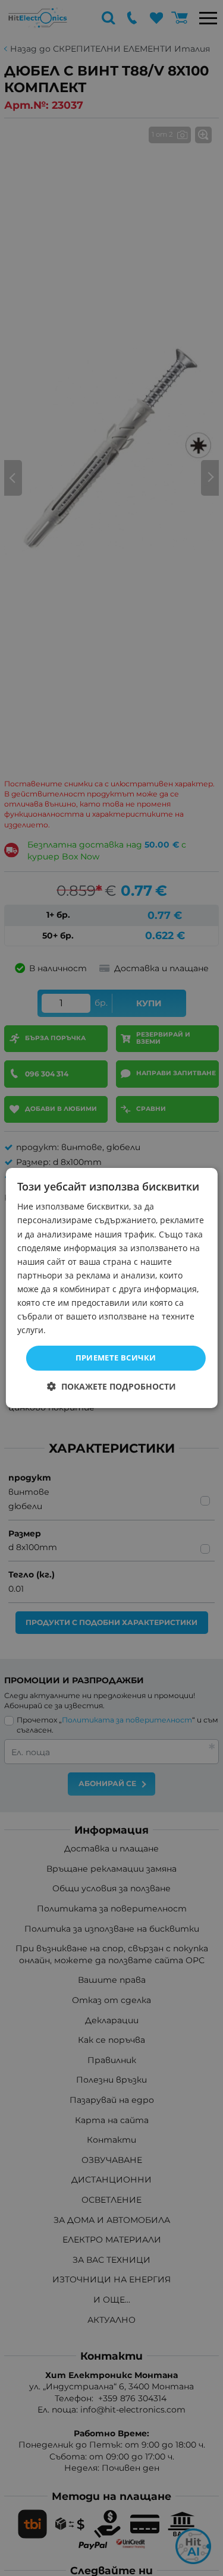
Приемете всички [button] (116, 1358)
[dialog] (111, 1288)
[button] (111, 1386)
